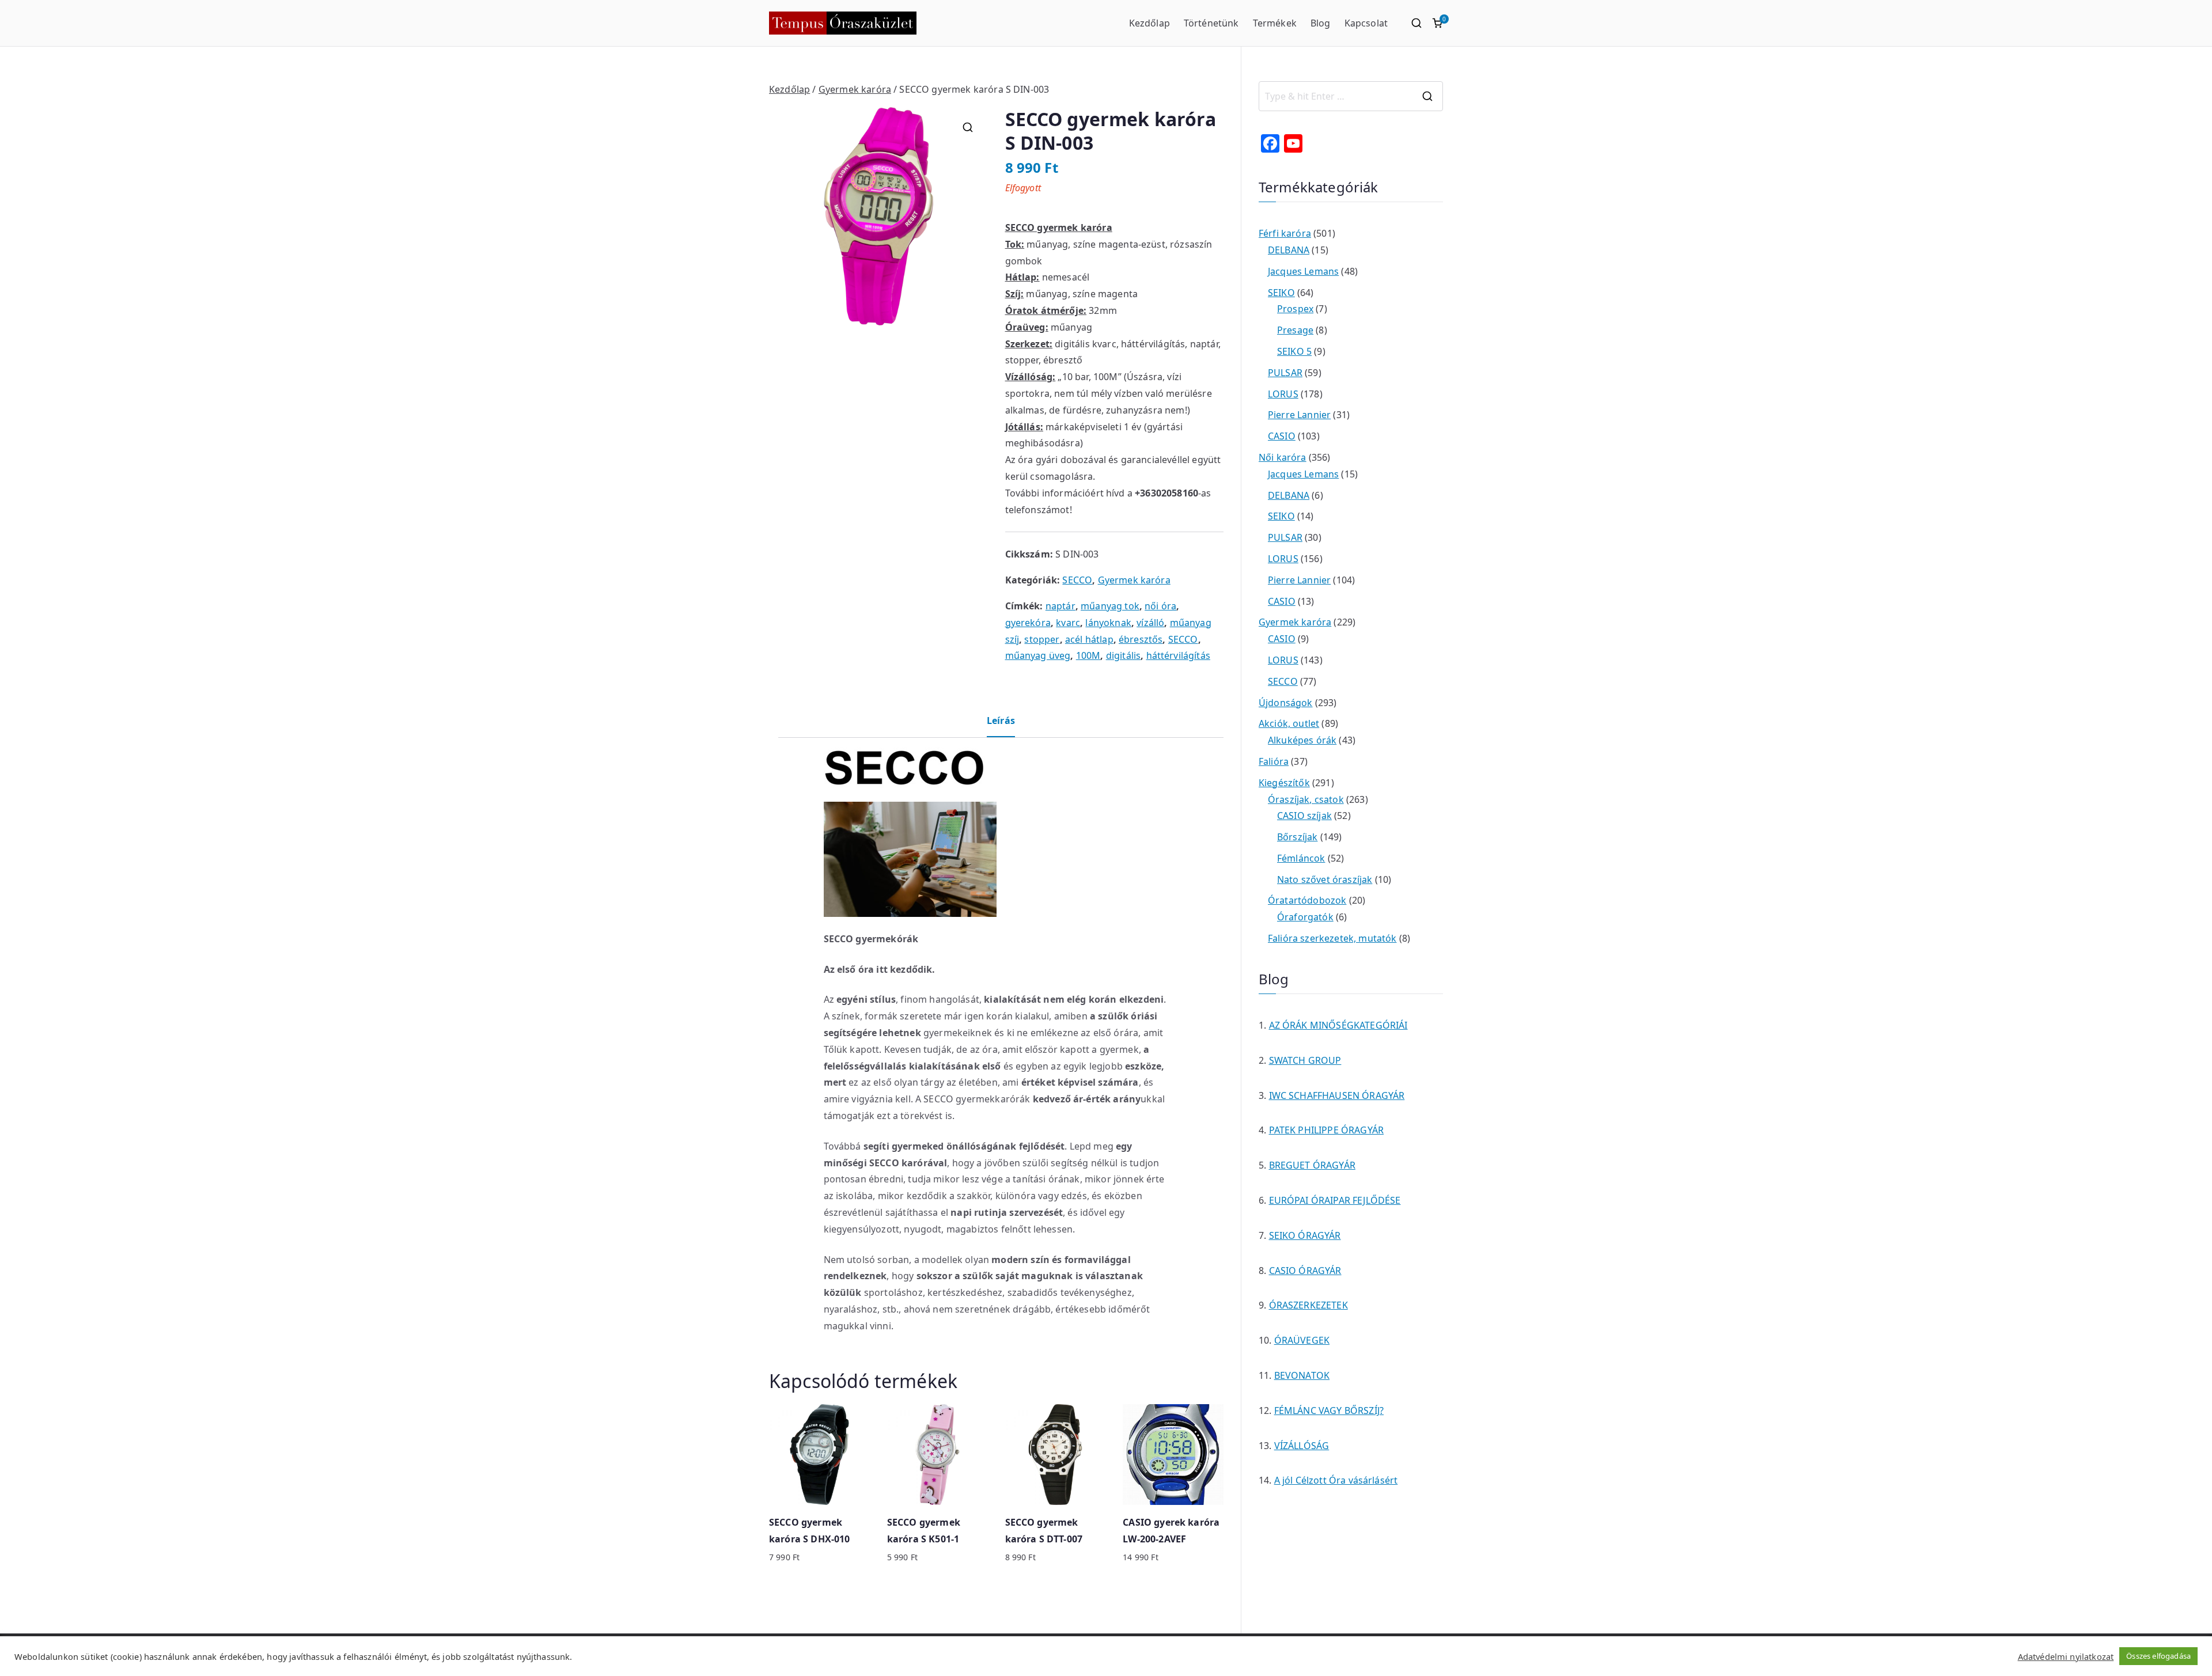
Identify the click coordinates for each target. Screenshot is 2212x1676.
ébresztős (1141, 639)
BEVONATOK (1302, 1375)
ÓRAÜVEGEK (1302, 1340)
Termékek (1275, 23)
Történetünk (1211, 23)
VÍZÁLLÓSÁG (1302, 1446)
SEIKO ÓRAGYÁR (1305, 1235)
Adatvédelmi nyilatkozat (2066, 1656)
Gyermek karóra (855, 89)
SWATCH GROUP (1305, 1060)
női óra (1160, 606)
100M (1088, 655)
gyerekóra (1028, 623)
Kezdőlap (1149, 23)
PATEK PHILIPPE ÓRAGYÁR (1327, 1130)
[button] (968, 127)
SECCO (1077, 580)
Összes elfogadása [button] (2158, 1656)
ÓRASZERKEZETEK (1308, 1305)
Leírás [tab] (1001, 721)
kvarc (1068, 623)
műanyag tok (1110, 606)
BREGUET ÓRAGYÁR (1312, 1165)
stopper (1042, 639)
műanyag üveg (1038, 655)
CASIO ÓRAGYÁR (1305, 1271)
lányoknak (1108, 623)
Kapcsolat (1366, 23)
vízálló (1150, 623)
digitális (1123, 655)
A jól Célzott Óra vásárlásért (1336, 1480)
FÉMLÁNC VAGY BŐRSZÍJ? (1329, 1410)
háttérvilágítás (1178, 655)
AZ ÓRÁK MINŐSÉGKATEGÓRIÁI (1338, 1025)
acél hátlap (1089, 639)
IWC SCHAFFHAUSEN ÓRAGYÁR (1337, 1095)
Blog (1321, 23)
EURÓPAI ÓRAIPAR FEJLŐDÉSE (1335, 1200)
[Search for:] (1351, 96)
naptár (1060, 606)
